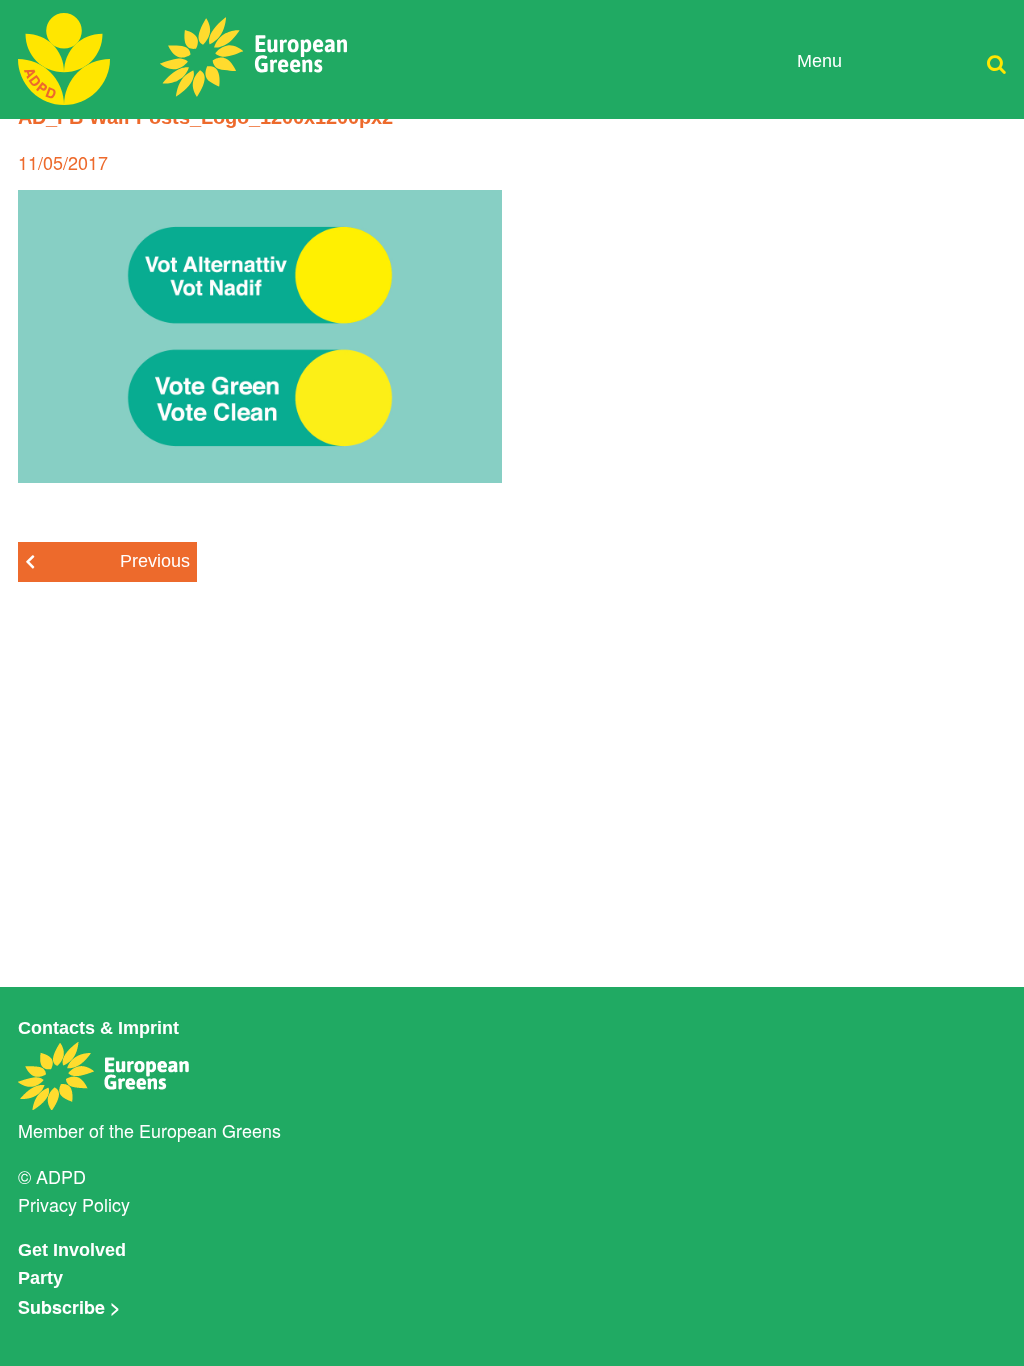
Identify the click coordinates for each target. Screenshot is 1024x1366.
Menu (819, 61)
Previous (155, 561)
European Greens (210, 1130)
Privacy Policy (74, 1204)
